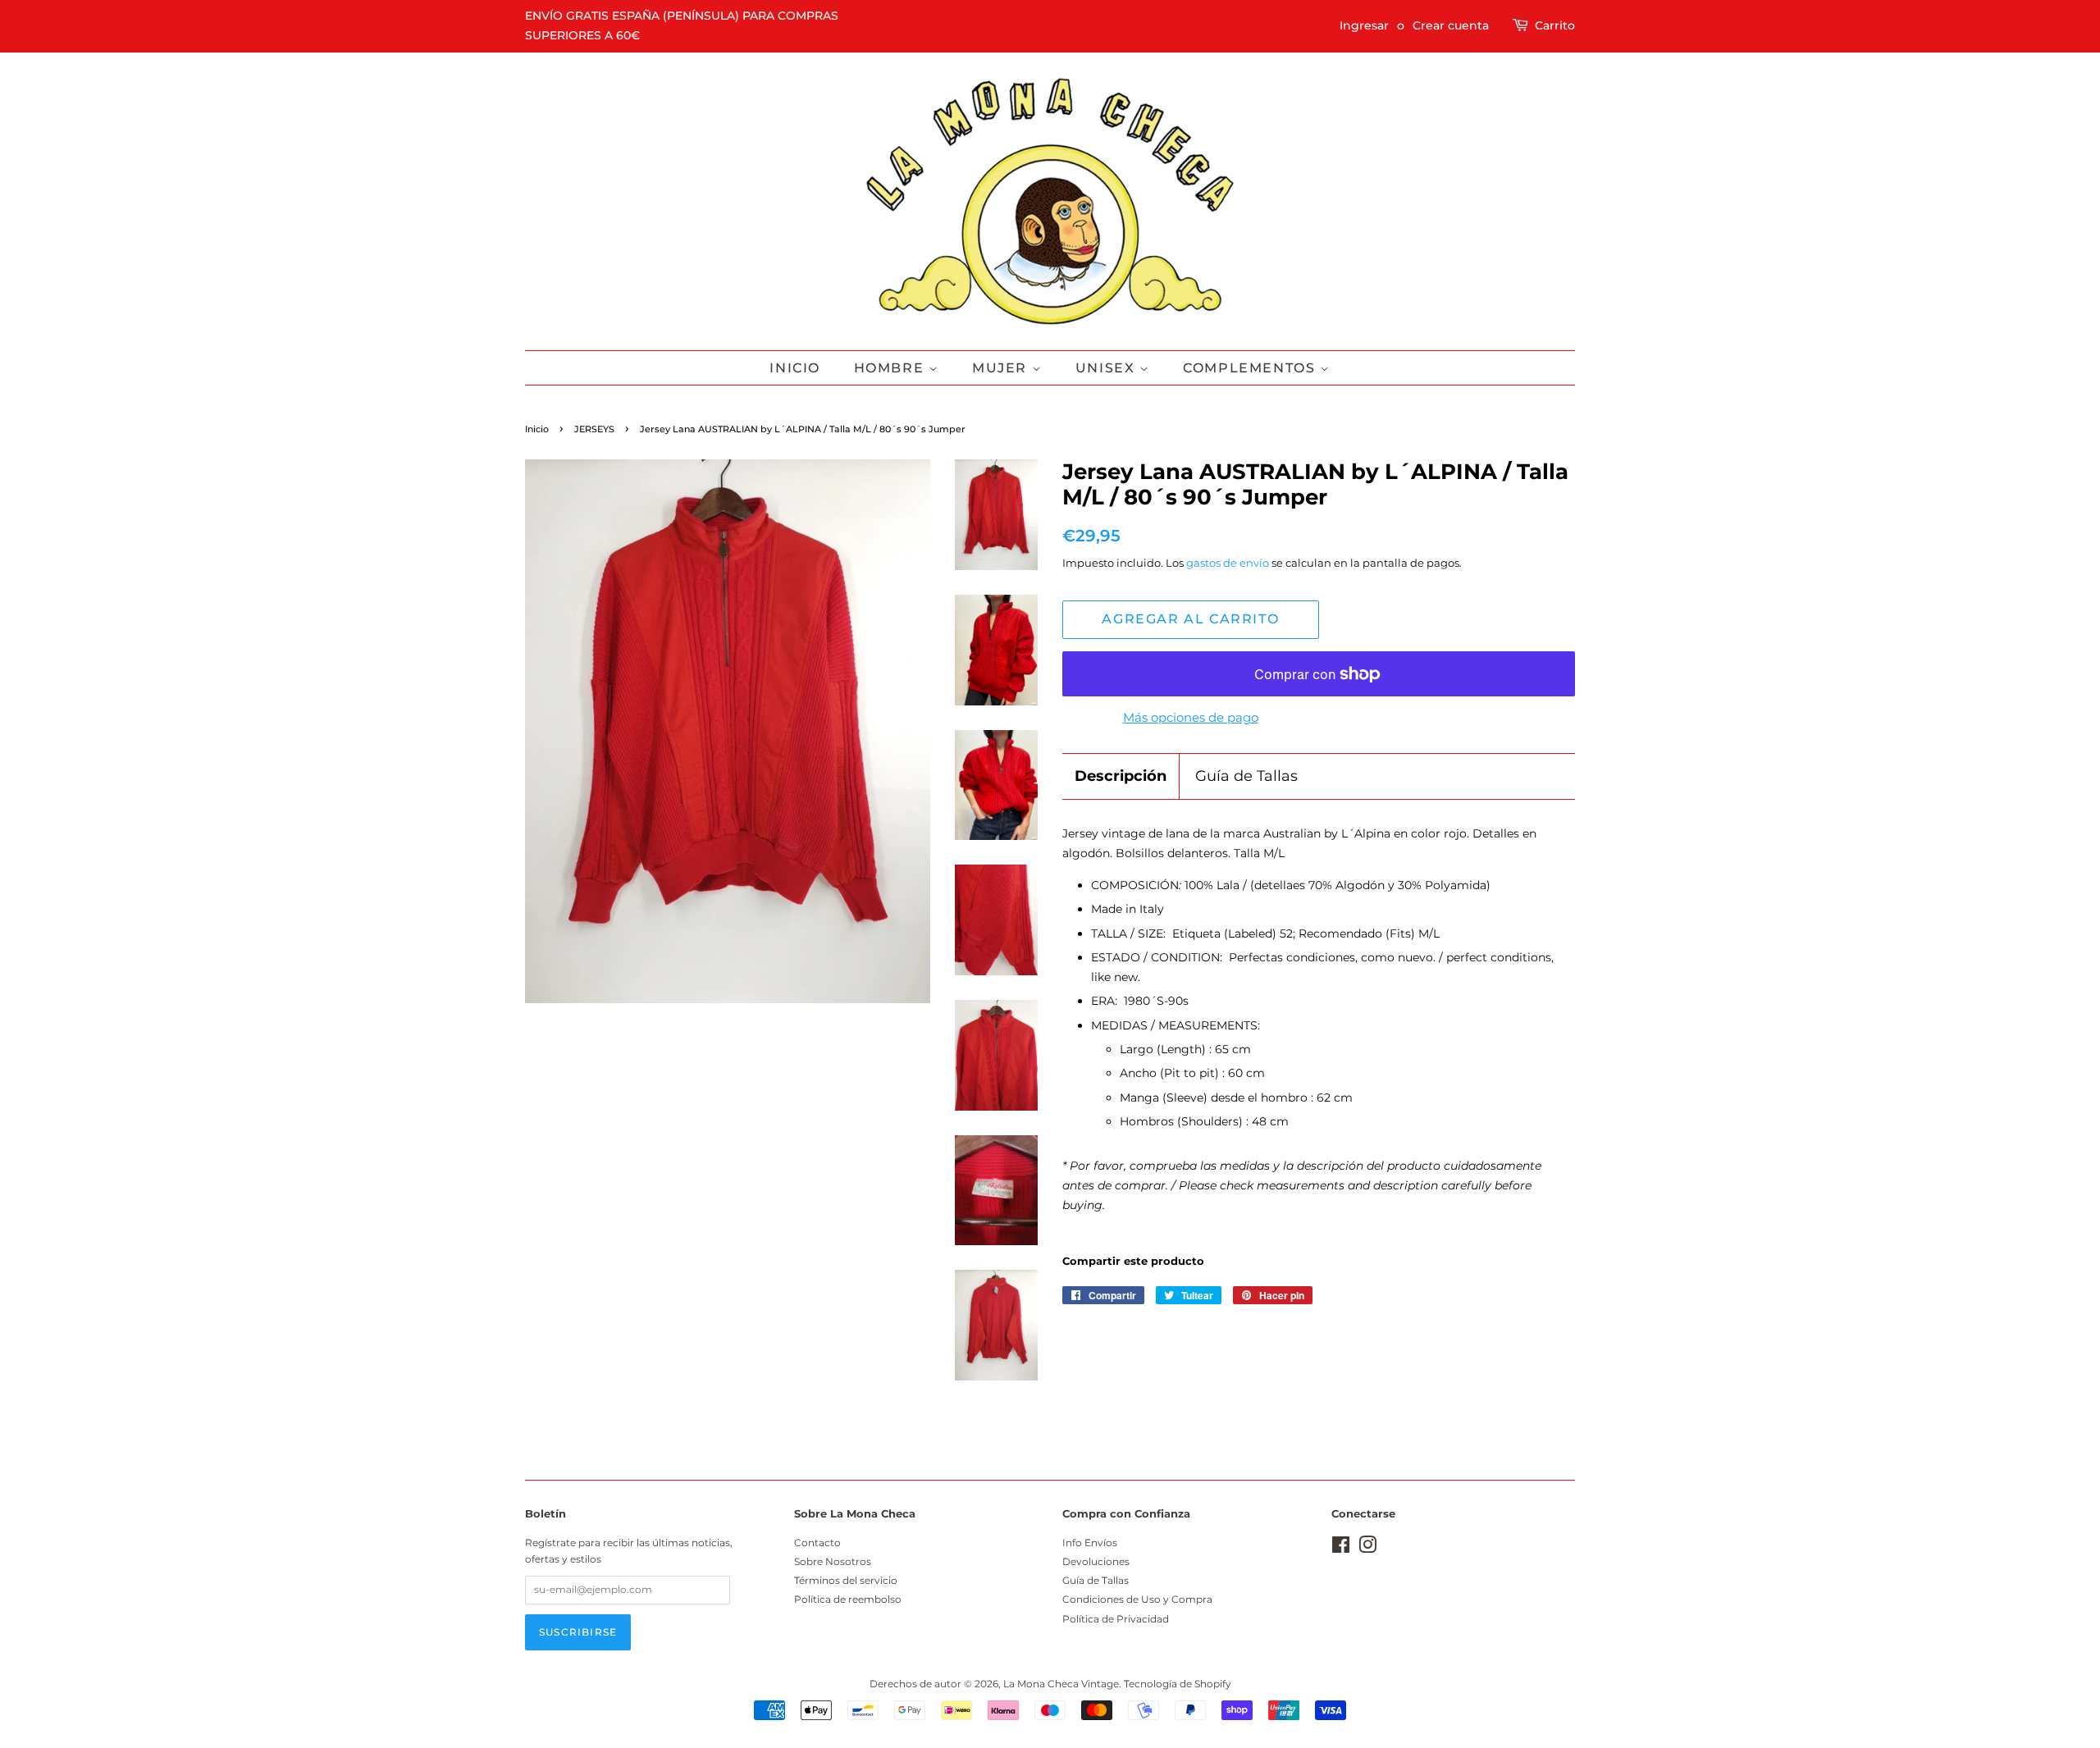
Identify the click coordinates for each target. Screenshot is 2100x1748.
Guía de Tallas (1246, 776)
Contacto (817, 1543)
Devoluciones (1096, 1561)
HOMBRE (891, 368)
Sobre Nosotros (833, 1561)
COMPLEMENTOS (1251, 368)
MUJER (1002, 368)
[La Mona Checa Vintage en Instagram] (1367, 1548)
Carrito (1555, 25)
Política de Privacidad (1116, 1619)
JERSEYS (594, 429)
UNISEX (1107, 368)
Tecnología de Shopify (1178, 1684)
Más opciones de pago (1191, 717)
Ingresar (1364, 25)
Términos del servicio (846, 1580)
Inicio (795, 368)
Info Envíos (1090, 1543)
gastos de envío (1228, 563)
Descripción (1121, 776)
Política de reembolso (848, 1599)
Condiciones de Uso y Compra (1137, 1599)
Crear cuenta (1451, 25)
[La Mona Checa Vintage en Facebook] (1341, 1548)
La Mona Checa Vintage (1061, 1684)
